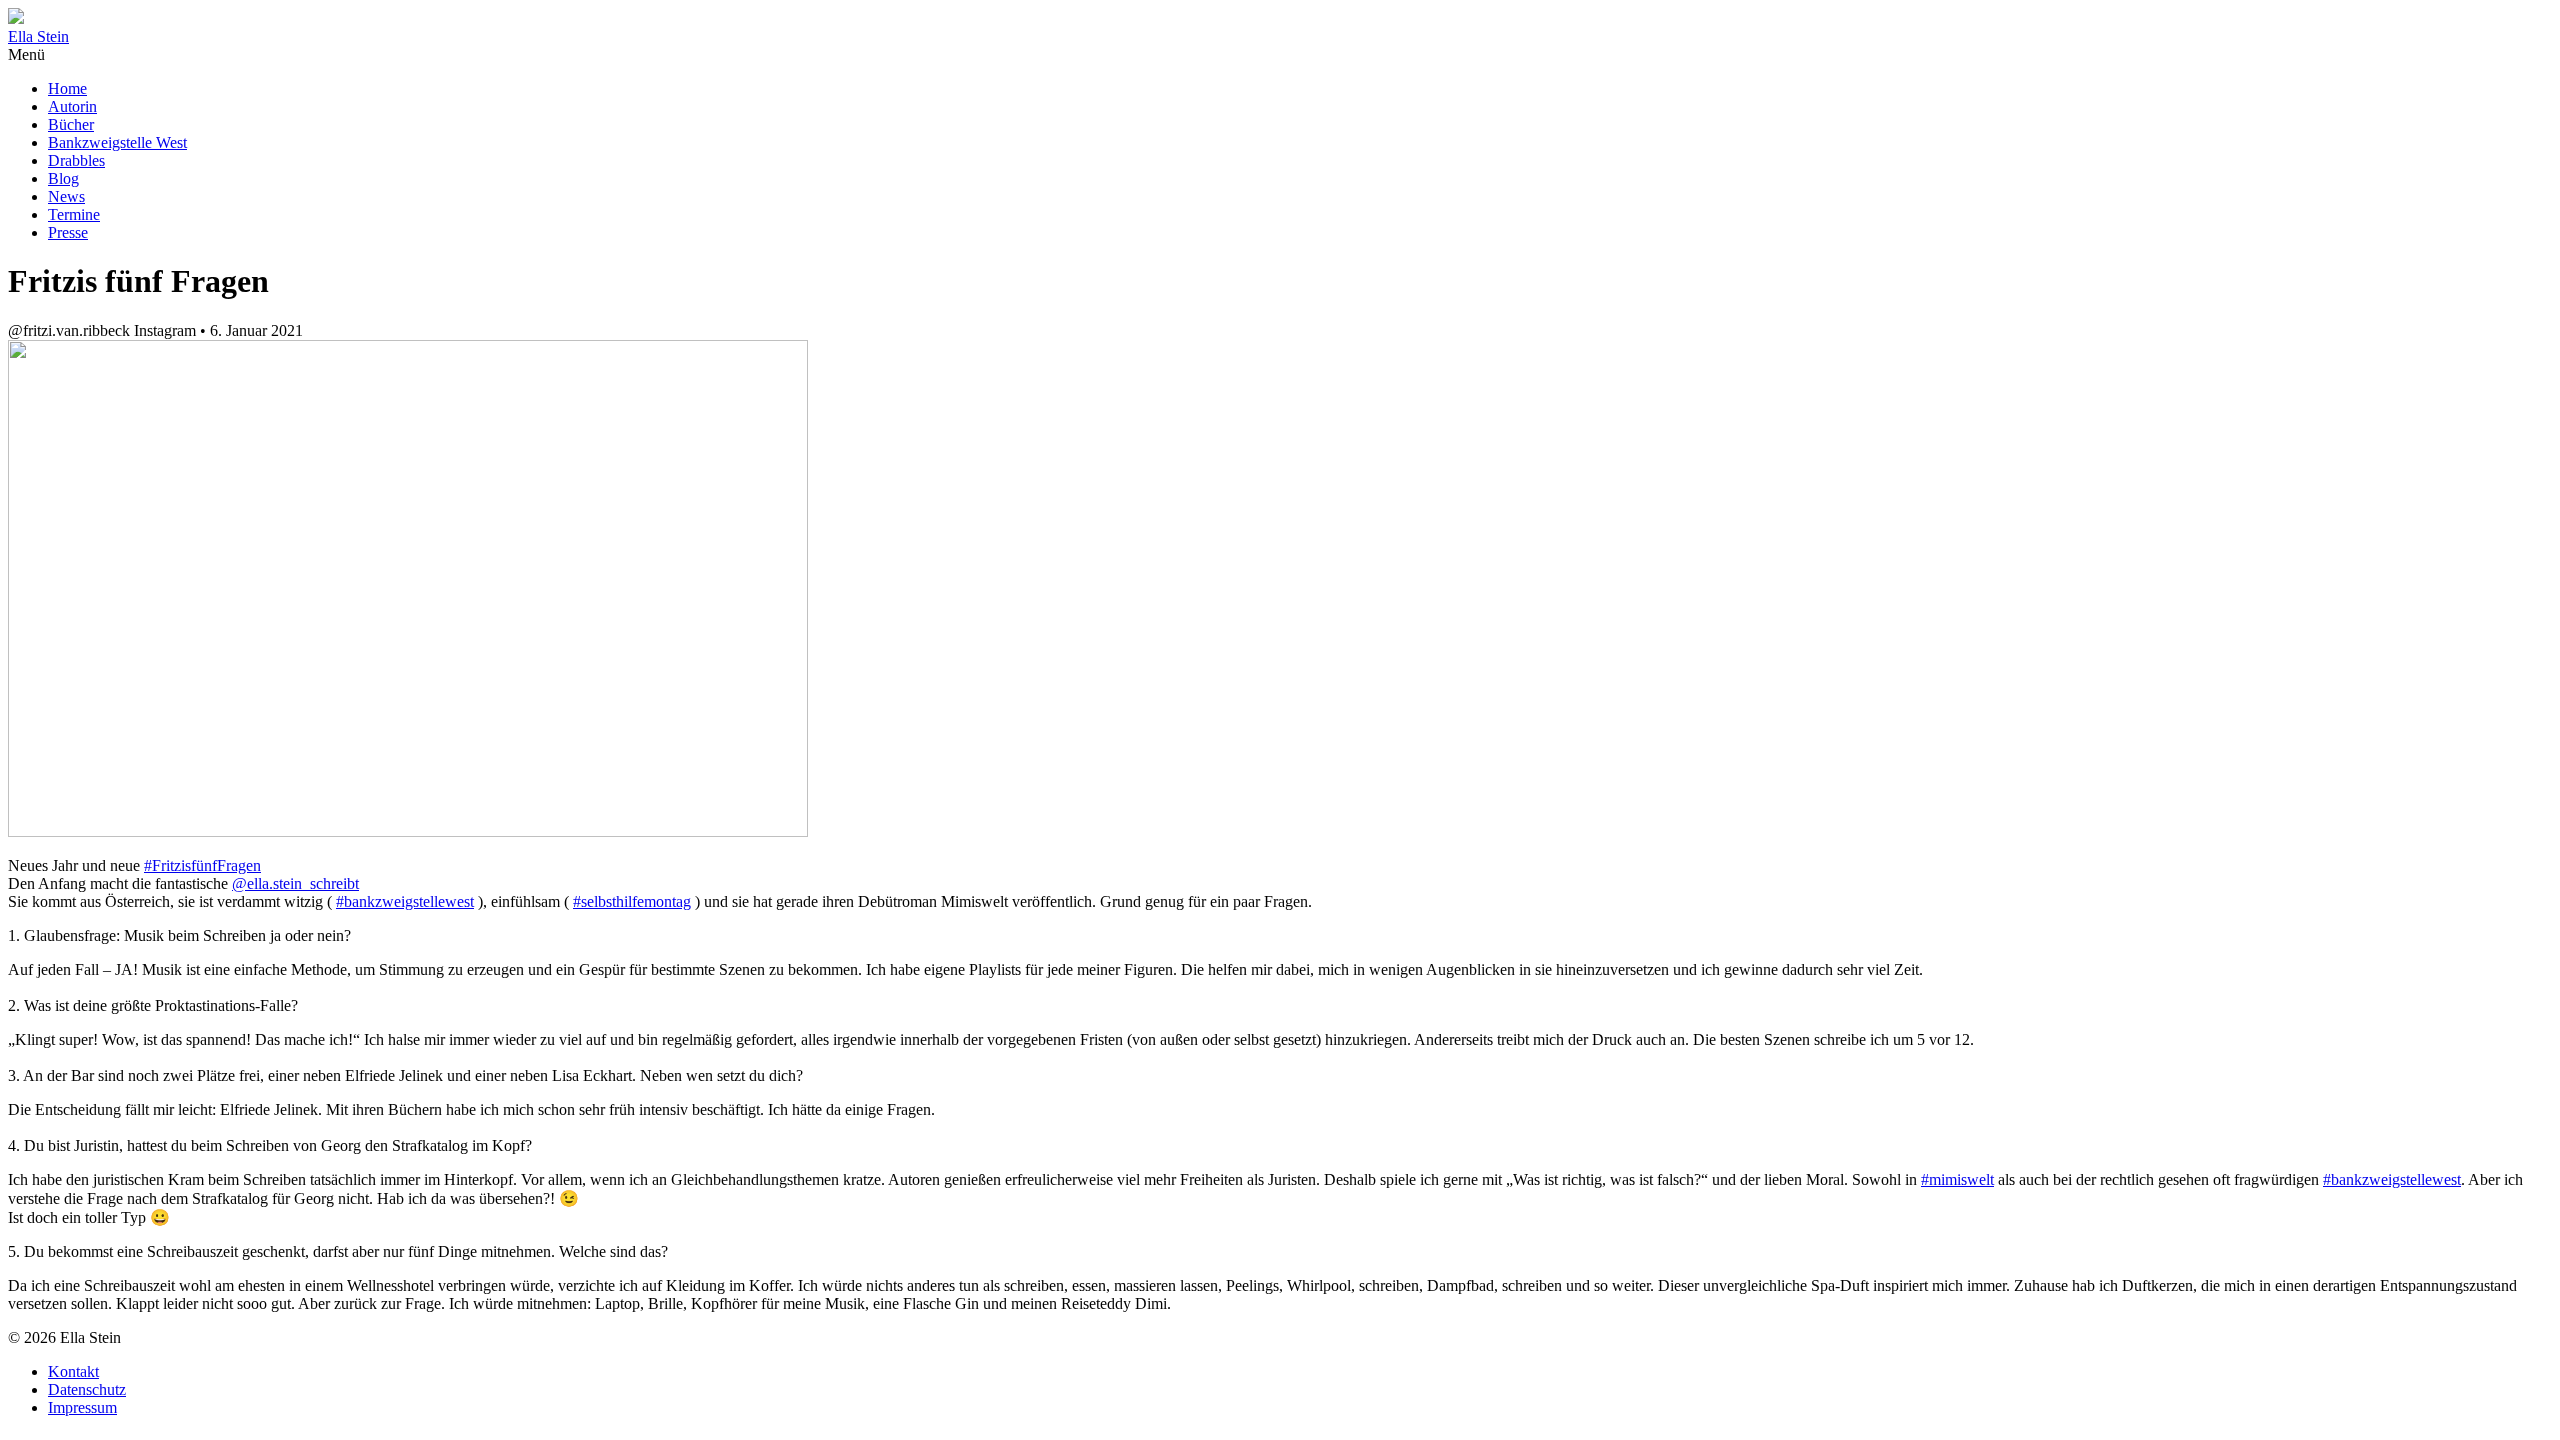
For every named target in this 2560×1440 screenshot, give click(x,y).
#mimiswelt (1957, 1179)
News (66, 196)
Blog (63, 178)
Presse (68, 232)
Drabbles (76, 160)
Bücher (71, 124)
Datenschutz (87, 1389)
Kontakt (73, 1371)
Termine (74, 214)
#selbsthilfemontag (632, 901)
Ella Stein (38, 36)
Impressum (82, 1407)
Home (67, 88)
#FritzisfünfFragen (202, 865)
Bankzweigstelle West (117, 142)
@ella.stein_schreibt (295, 883)
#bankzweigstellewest (405, 901)
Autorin (72, 106)
